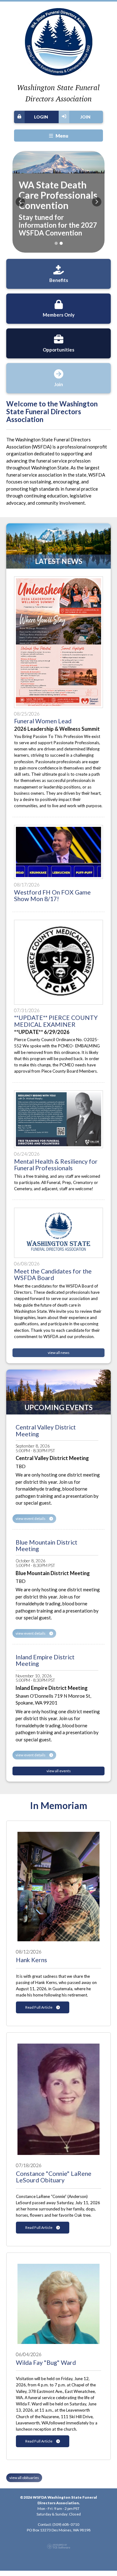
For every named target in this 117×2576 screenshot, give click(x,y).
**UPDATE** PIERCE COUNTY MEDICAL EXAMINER (56, 1021)
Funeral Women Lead (43, 721)
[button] (20, 202)
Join (85, 117)
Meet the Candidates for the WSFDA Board (53, 1274)
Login (41, 117)
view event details (31, 1518)
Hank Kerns (32, 1960)
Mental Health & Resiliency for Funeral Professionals (56, 1165)
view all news (59, 1353)
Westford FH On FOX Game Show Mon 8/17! (52, 895)
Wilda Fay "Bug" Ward (46, 2363)
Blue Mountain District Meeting (46, 1545)
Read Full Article (39, 2007)
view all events (59, 1771)
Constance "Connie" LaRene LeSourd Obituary (54, 2177)
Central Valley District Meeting (46, 1430)
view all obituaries (24, 2478)
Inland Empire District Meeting (45, 1660)
